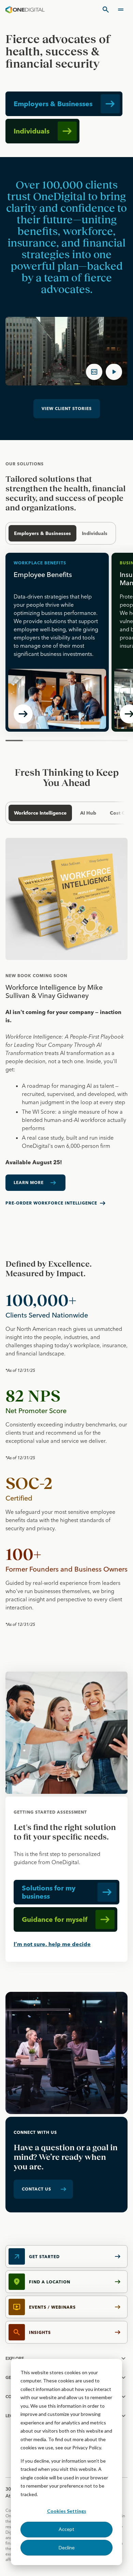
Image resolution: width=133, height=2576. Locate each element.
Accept (66, 2529)
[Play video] (114, 372)
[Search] (106, 10)
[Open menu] (121, 10)
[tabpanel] (66, 1027)
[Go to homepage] (25, 10)
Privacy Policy (87, 2447)
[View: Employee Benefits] (57, 642)
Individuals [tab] (95, 533)
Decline (67, 2547)
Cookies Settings (67, 2511)
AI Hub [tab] (88, 813)
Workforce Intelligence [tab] (40, 813)
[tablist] (64, 813)
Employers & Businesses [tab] (42, 533)
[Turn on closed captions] (94, 372)
